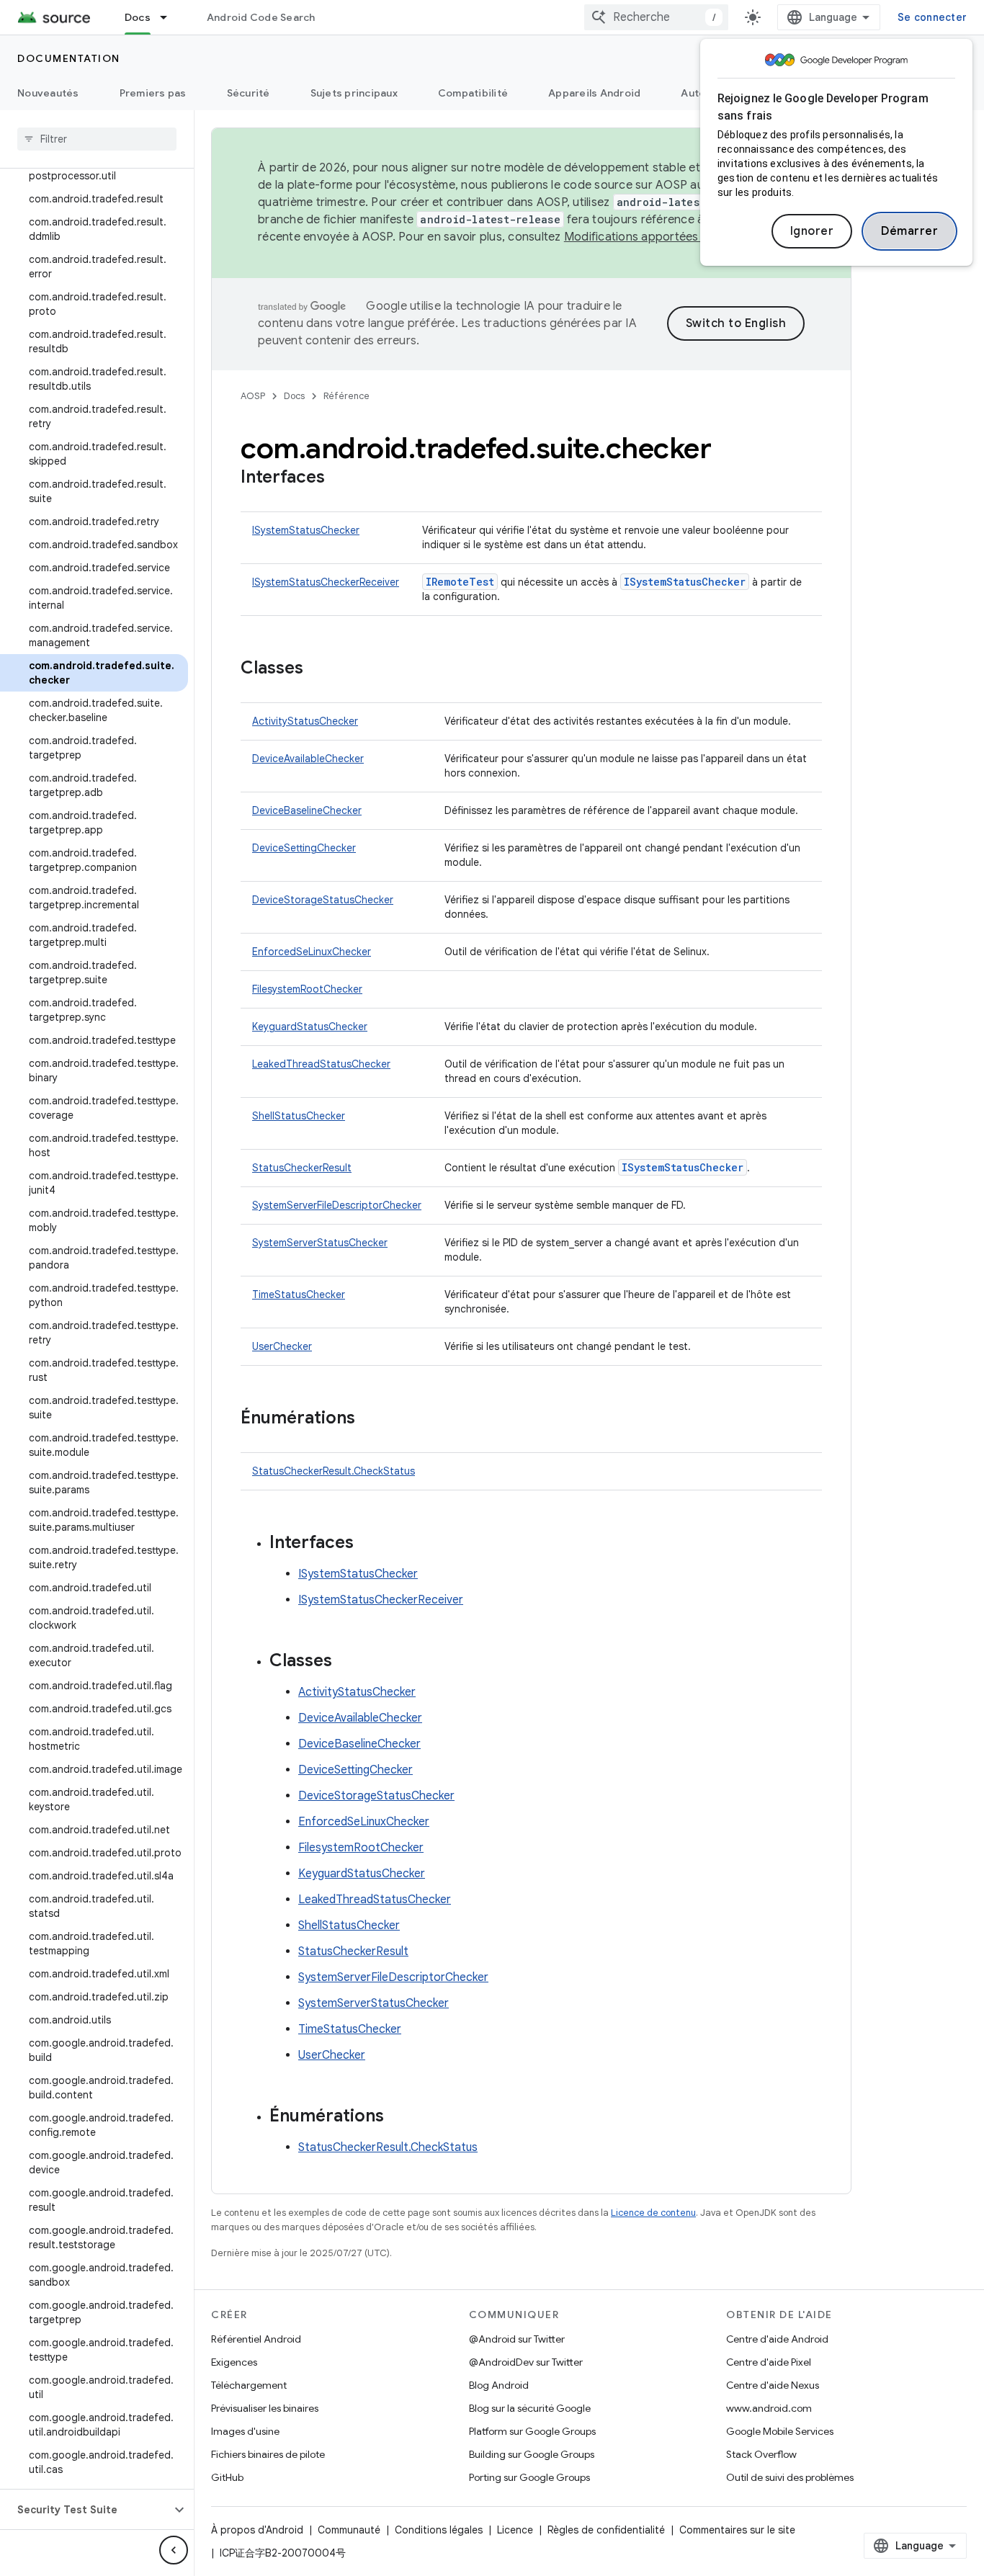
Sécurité (249, 93)
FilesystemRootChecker (307, 989)
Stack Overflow (761, 2454)
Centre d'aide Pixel (769, 2362)
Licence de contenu (653, 2213)
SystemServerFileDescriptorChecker (337, 1205)
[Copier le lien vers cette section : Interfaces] (339, 478)
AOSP (253, 396)
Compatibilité (473, 93)
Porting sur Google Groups (529, 2477)
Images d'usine (245, 2431)
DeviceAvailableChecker (308, 759)
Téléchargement (249, 2385)
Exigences (234, 2362)
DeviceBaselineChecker (307, 810)
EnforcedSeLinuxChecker (312, 952)
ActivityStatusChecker (305, 721)
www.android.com (769, 2408)
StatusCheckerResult (302, 1168)
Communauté (349, 2530)
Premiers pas (153, 93)
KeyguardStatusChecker (310, 1027)
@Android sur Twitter (517, 2339)
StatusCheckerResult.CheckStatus (334, 1471)
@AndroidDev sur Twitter (526, 2362)
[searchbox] (97, 139)
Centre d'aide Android (777, 2339)
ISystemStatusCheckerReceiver (326, 582)
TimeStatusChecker (299, 1294)
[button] (85, 2510)
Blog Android (499, 2385)
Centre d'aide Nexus (773, 2385)
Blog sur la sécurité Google (530, 2408)
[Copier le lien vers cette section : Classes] (318, 669)
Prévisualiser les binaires (265, 2408)
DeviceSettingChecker (304, 848)
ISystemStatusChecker (306, 530)
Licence (515, 2530)
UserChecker (282, 1346)
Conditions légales (439, 2530)
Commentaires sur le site (737, 2530)
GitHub (227, 2477)
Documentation (69, 58)
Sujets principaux (354, 93)
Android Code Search (261, 17)
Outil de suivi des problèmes (790, 2477)
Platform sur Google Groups (532, 2431)
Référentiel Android (256, 2339)
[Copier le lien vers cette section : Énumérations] (370, 1419)
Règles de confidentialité (606, 2530)
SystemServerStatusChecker (320, 1243)
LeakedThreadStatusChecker (321, 1064)
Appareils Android (594, 93)
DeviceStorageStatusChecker (323, 900)
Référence (346, 396)
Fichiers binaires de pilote (268, 2454)
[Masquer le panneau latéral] (174, 2550)
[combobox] (656, 17)
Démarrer (909, 231)
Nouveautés (48, 93)
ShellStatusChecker (299, 1116)
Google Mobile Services (780, 2431)
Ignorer (812, 231)
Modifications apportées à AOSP (653, 237)
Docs (138, 17)
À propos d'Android (257, 2530)
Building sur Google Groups (532, 2454)
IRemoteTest (460, 582)
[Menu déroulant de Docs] (170, 17)
